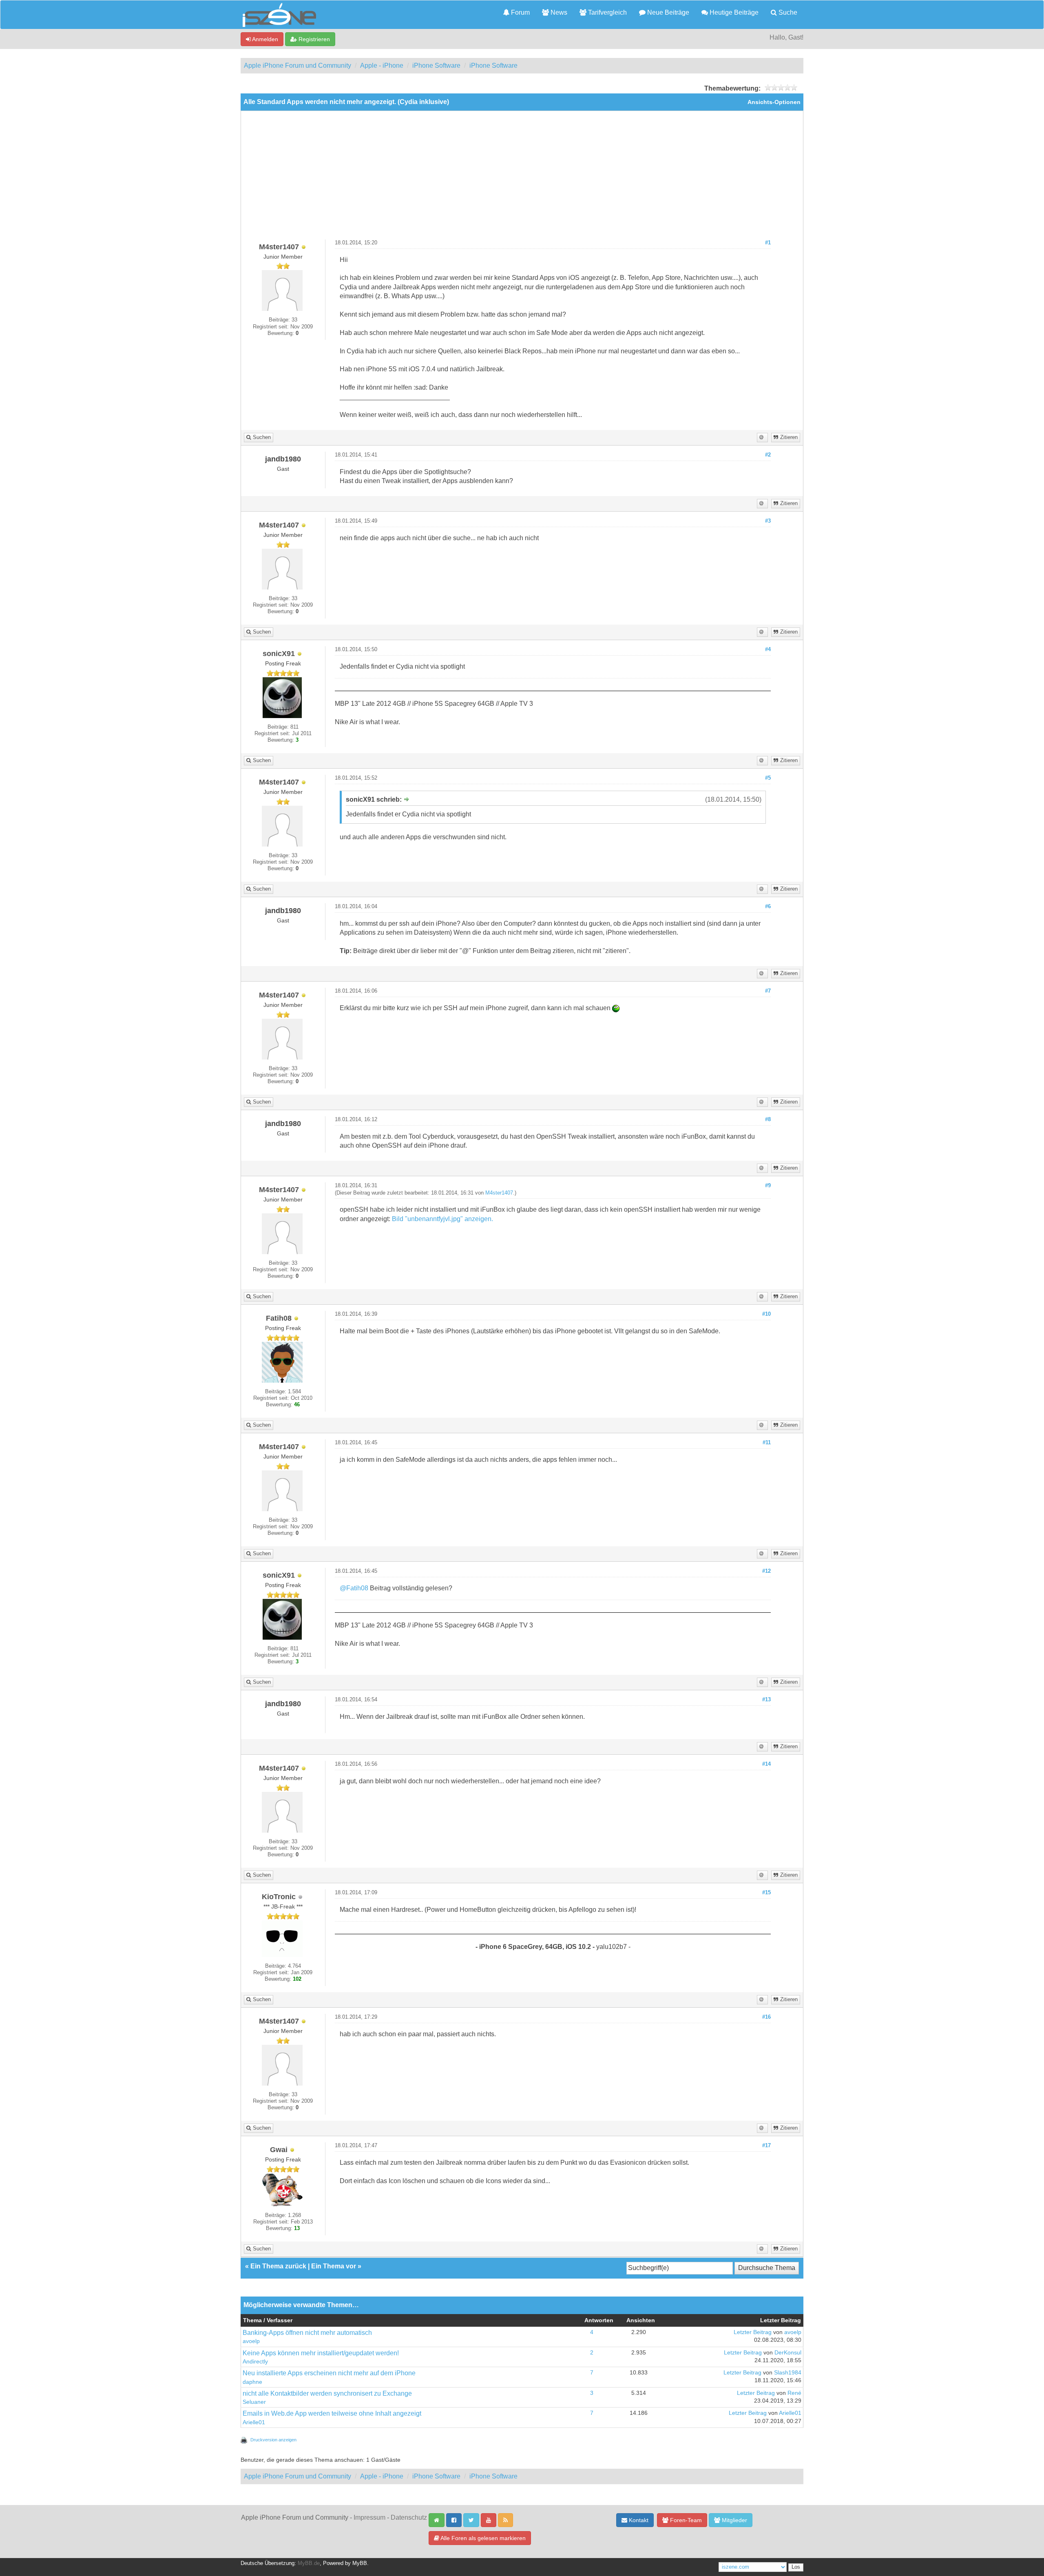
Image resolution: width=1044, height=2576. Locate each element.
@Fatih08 (354, 1588)
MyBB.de (309, 2563)
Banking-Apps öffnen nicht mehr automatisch (307, 2333)
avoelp (251, 2341)
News (558, 12)
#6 (768, 907)
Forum (520, 12)
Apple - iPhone (382, 65)
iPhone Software (436, 65)
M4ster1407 (499, 1193)
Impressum (369, 2517)
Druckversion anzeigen (273, 2440)
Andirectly (255, 2362)
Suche (787, 12)
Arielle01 (254, 2422)
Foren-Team (685, 2520)
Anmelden (264, 39)
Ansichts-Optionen (774, 102)
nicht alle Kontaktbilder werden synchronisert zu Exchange (327, 2393)
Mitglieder (734, 2520)
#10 (766, 1314)
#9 (768, 1186)
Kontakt (638, 2520)
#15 (766, 1893)
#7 (768, 991)
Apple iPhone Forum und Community (297, 65)
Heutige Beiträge (733, 12)
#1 (768, 243)
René (794, 2393)
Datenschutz (409, 2517)
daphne (252, 2382)
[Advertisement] (522, 178)
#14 (766, 1764)
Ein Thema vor (334, 2266)
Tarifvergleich (607, 12)
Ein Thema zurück (278, 2266)
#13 (766, 1700)
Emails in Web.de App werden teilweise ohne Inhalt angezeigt (332, 2413)
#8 (768, 1120)
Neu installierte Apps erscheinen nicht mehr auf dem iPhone (329, 2373)
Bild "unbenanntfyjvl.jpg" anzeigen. (442, 1219)
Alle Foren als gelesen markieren (482, 2538)
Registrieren (313, 39)
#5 (768, 778)
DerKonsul (788, 2353)
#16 (766, 2017)
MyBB (360, 2563)
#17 (766, 2146)
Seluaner (254, 2402)
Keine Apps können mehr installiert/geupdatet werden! (321, 2353)
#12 (766, 1571)
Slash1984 (788, 2373)
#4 (768, 650)
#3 (768, 521)
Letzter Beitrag (753, 2332)
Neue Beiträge (667, 12)
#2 (768, 455)
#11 (767, 1443)
